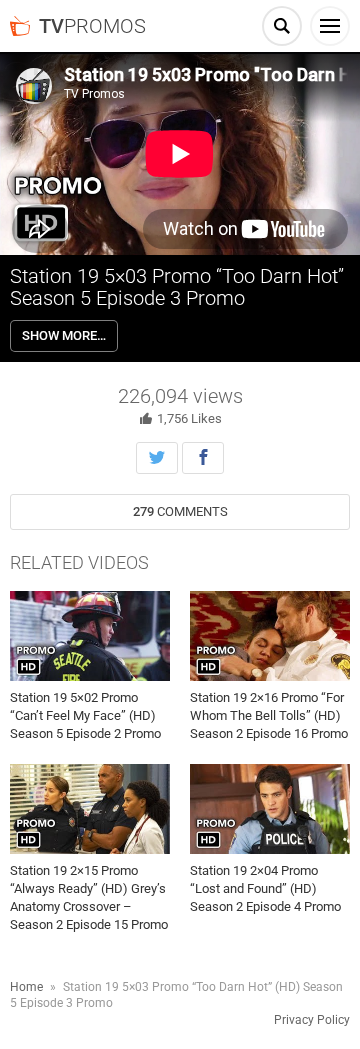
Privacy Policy (312, 1020)
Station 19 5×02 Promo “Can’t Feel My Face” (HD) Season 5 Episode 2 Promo (85, 715)
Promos (92, 26)
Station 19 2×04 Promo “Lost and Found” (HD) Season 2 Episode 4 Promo (265, 888)
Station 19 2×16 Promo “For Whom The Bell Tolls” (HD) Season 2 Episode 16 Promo (269, 715)
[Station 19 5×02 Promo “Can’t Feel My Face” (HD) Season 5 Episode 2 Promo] (90, 636)
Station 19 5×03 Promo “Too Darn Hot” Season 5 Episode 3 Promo (177, 287)
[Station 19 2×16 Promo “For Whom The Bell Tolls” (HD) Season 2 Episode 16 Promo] (270, 636)
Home (26, 987)
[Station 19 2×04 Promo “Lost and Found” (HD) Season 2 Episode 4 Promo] (270, 809)
